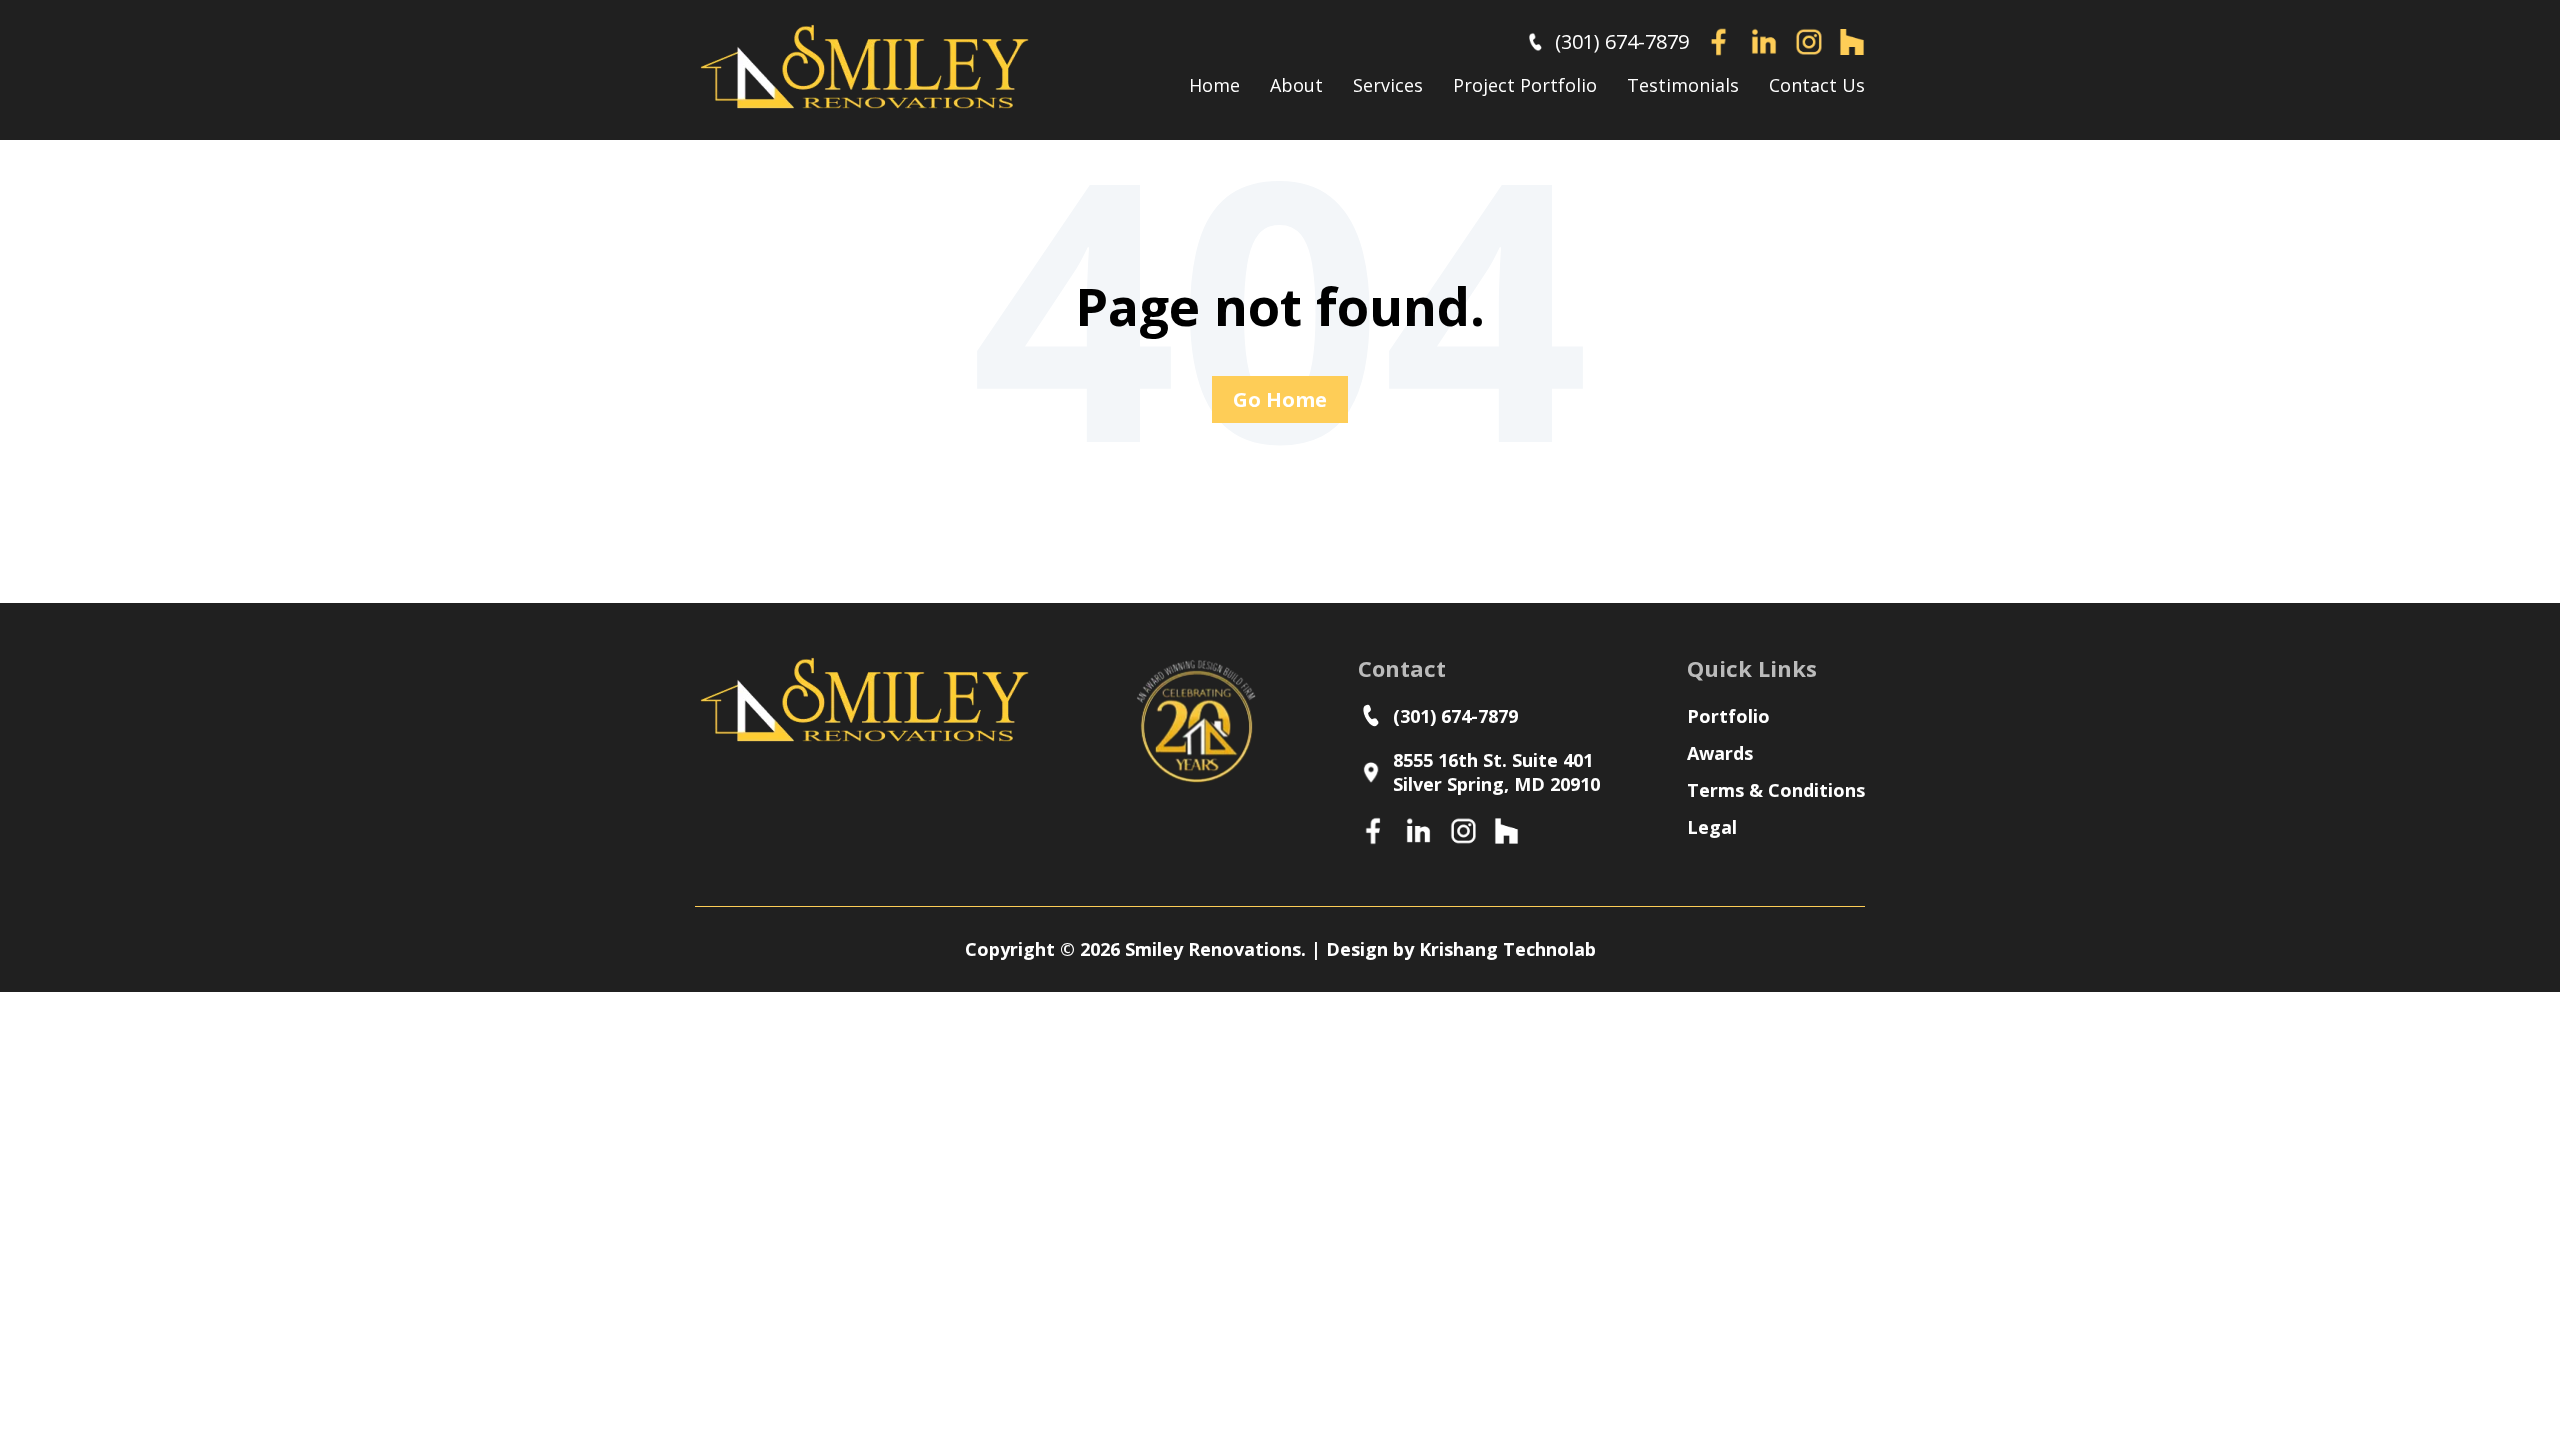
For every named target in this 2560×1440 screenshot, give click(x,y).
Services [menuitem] (1388, 85)
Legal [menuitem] (1712, 827)
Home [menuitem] (1214, 85)
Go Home (1280, 399)
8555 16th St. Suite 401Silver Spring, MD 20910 (1496, 772)
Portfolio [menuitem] (1728, 716)
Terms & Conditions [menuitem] (1776, 790)
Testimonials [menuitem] (1683, 85)
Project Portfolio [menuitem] (1525, 85)
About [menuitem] (1296, 85)
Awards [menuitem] (1720, 753)
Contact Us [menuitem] (1817, 85)
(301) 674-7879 (1622, 41)
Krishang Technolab (1507, 949)
